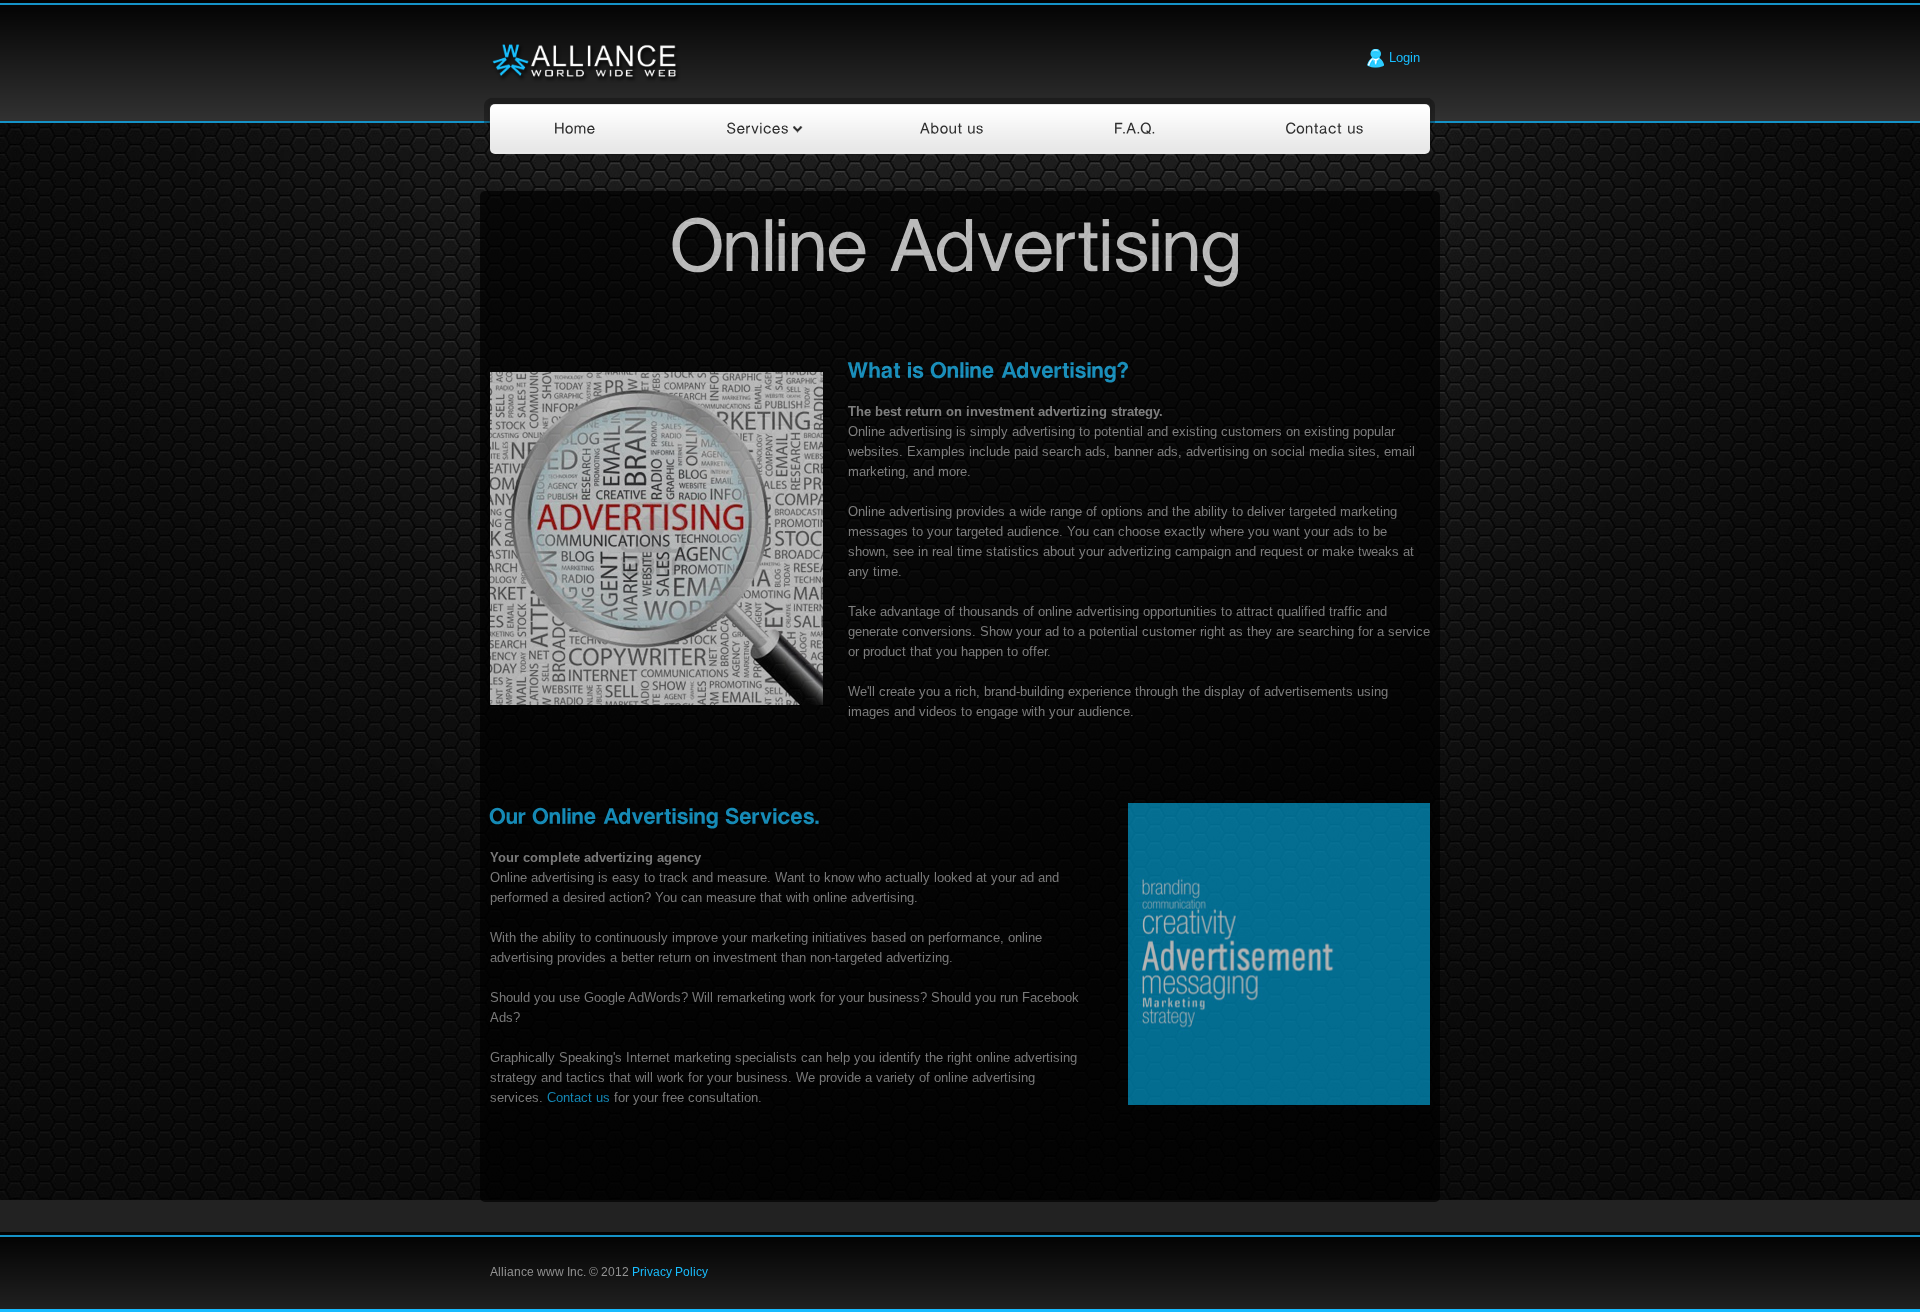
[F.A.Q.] (1135, 129)
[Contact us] (1325, 129)
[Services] (758, 129)
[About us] (952, 129)
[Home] (576, 129)
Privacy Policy (670, 1272)
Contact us (578, 1097)
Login (1402, 57)
